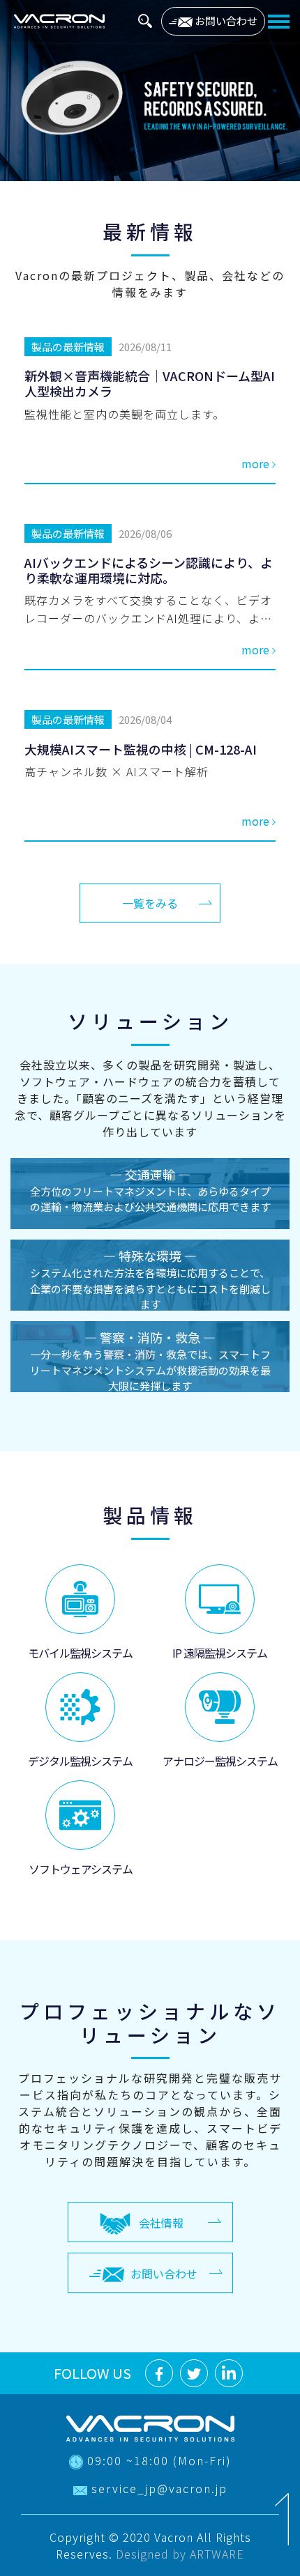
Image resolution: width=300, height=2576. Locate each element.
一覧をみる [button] (150, 903)
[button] (145, 19)
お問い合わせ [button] (225, 21)
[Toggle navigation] (279, 21)
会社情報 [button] (161, 2223)
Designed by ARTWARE (180, 2554)
